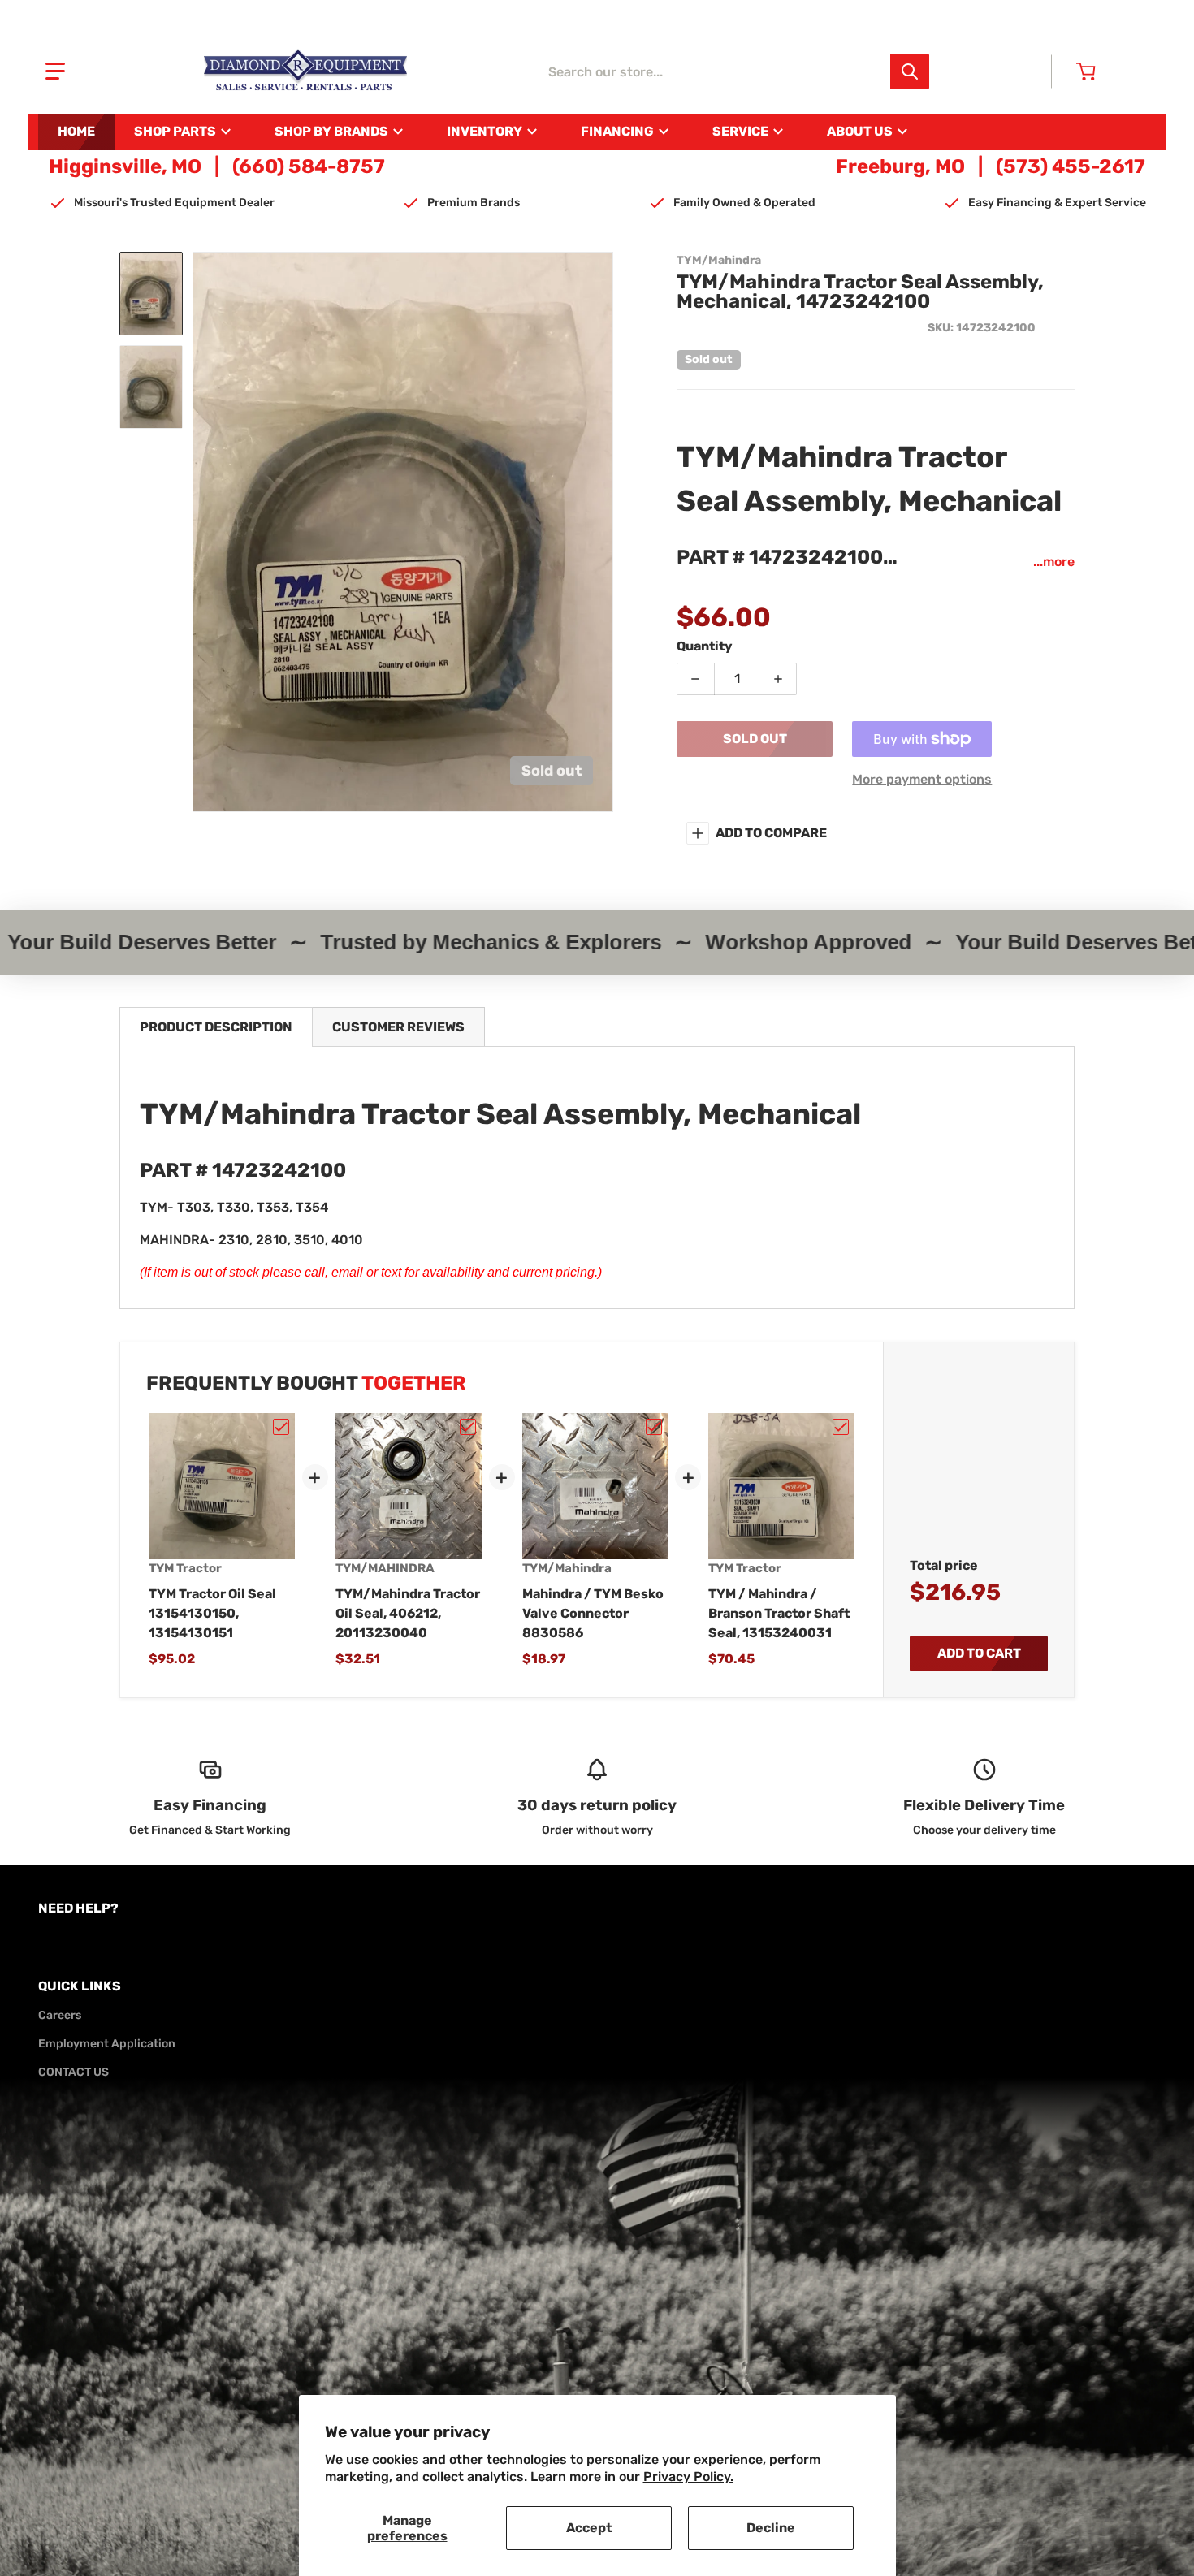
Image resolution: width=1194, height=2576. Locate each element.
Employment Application (107, 2044)
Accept (589, 2528)
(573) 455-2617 (1071, 166)
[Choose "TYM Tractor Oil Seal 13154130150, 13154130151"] (281, 1427)
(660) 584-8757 (309, 166)
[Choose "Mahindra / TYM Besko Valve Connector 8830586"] (654, 1427)
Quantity (705, 646)
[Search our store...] (910, 71)
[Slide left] (202, 532)
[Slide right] (603, 532)
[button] (55, 71)
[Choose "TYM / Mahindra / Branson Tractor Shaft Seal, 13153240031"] (841, 1427)
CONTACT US (74, 2072)
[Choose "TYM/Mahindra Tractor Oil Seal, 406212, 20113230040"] (468, 1427)
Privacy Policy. (688, 2477)
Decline (771, 2528)
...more (1054, 562)
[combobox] (733, 71)
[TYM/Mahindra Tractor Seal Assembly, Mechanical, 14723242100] (151, 294)
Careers (60, 2015)
